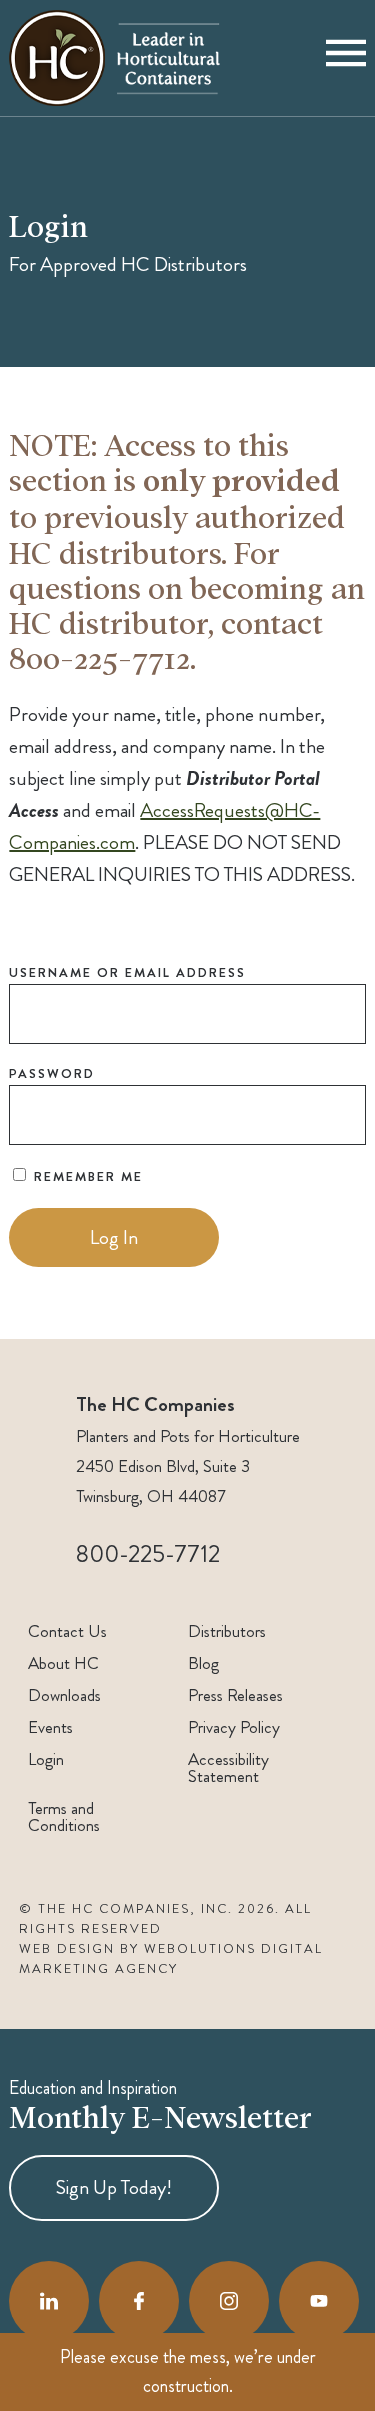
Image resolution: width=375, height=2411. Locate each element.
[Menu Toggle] (346, 58)
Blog (203, 1663)
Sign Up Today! (114, 2187)
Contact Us (67, 1631)
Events (50, 1727)
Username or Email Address (127, 972)
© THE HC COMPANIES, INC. (126, 1909)
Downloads (64, 1695)
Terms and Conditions (64, 1817)
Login (46, 1759)
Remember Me (86, 1176)
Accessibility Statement (228, 1768)
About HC (63, 1663)
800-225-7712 (148, 1554)
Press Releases (235, 1695)
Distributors (227, 1631)
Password (52, 1073)
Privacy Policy (234, 1727)
